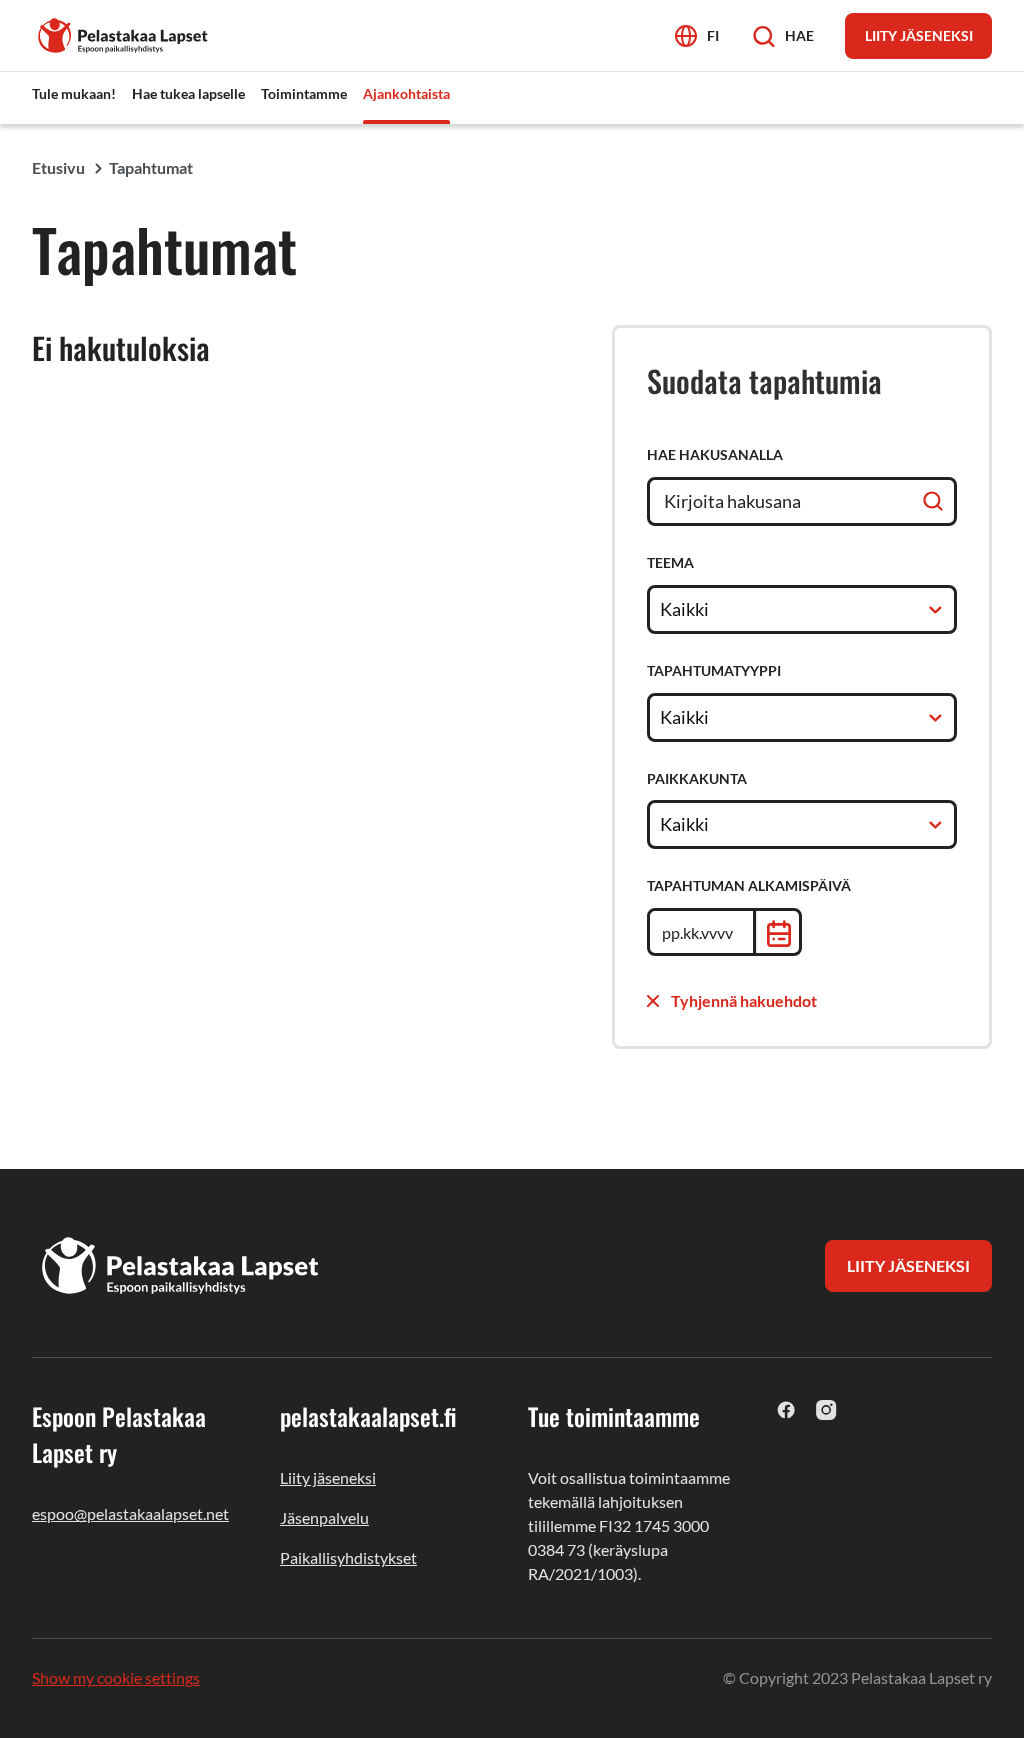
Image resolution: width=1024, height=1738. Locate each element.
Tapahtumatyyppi (714, 670)
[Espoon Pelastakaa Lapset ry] (124, 33)
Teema (670, 562)
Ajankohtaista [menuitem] (406, 93)
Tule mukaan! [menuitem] (74, 93)
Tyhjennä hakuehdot (744, 1000)
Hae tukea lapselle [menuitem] (188, 93)
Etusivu (58, 167)
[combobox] (661, 609)
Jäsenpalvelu (324, 1517)
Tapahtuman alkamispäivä (749, 885)
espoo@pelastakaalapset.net (130, 1513)
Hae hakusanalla (715, 454)
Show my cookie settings (116, 1677)
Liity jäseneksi (328, 1477)
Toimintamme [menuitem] (304, 93)
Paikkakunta (697, 778)
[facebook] (786, 1409)
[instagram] (826, 1409)
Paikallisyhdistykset (348, 1557)
